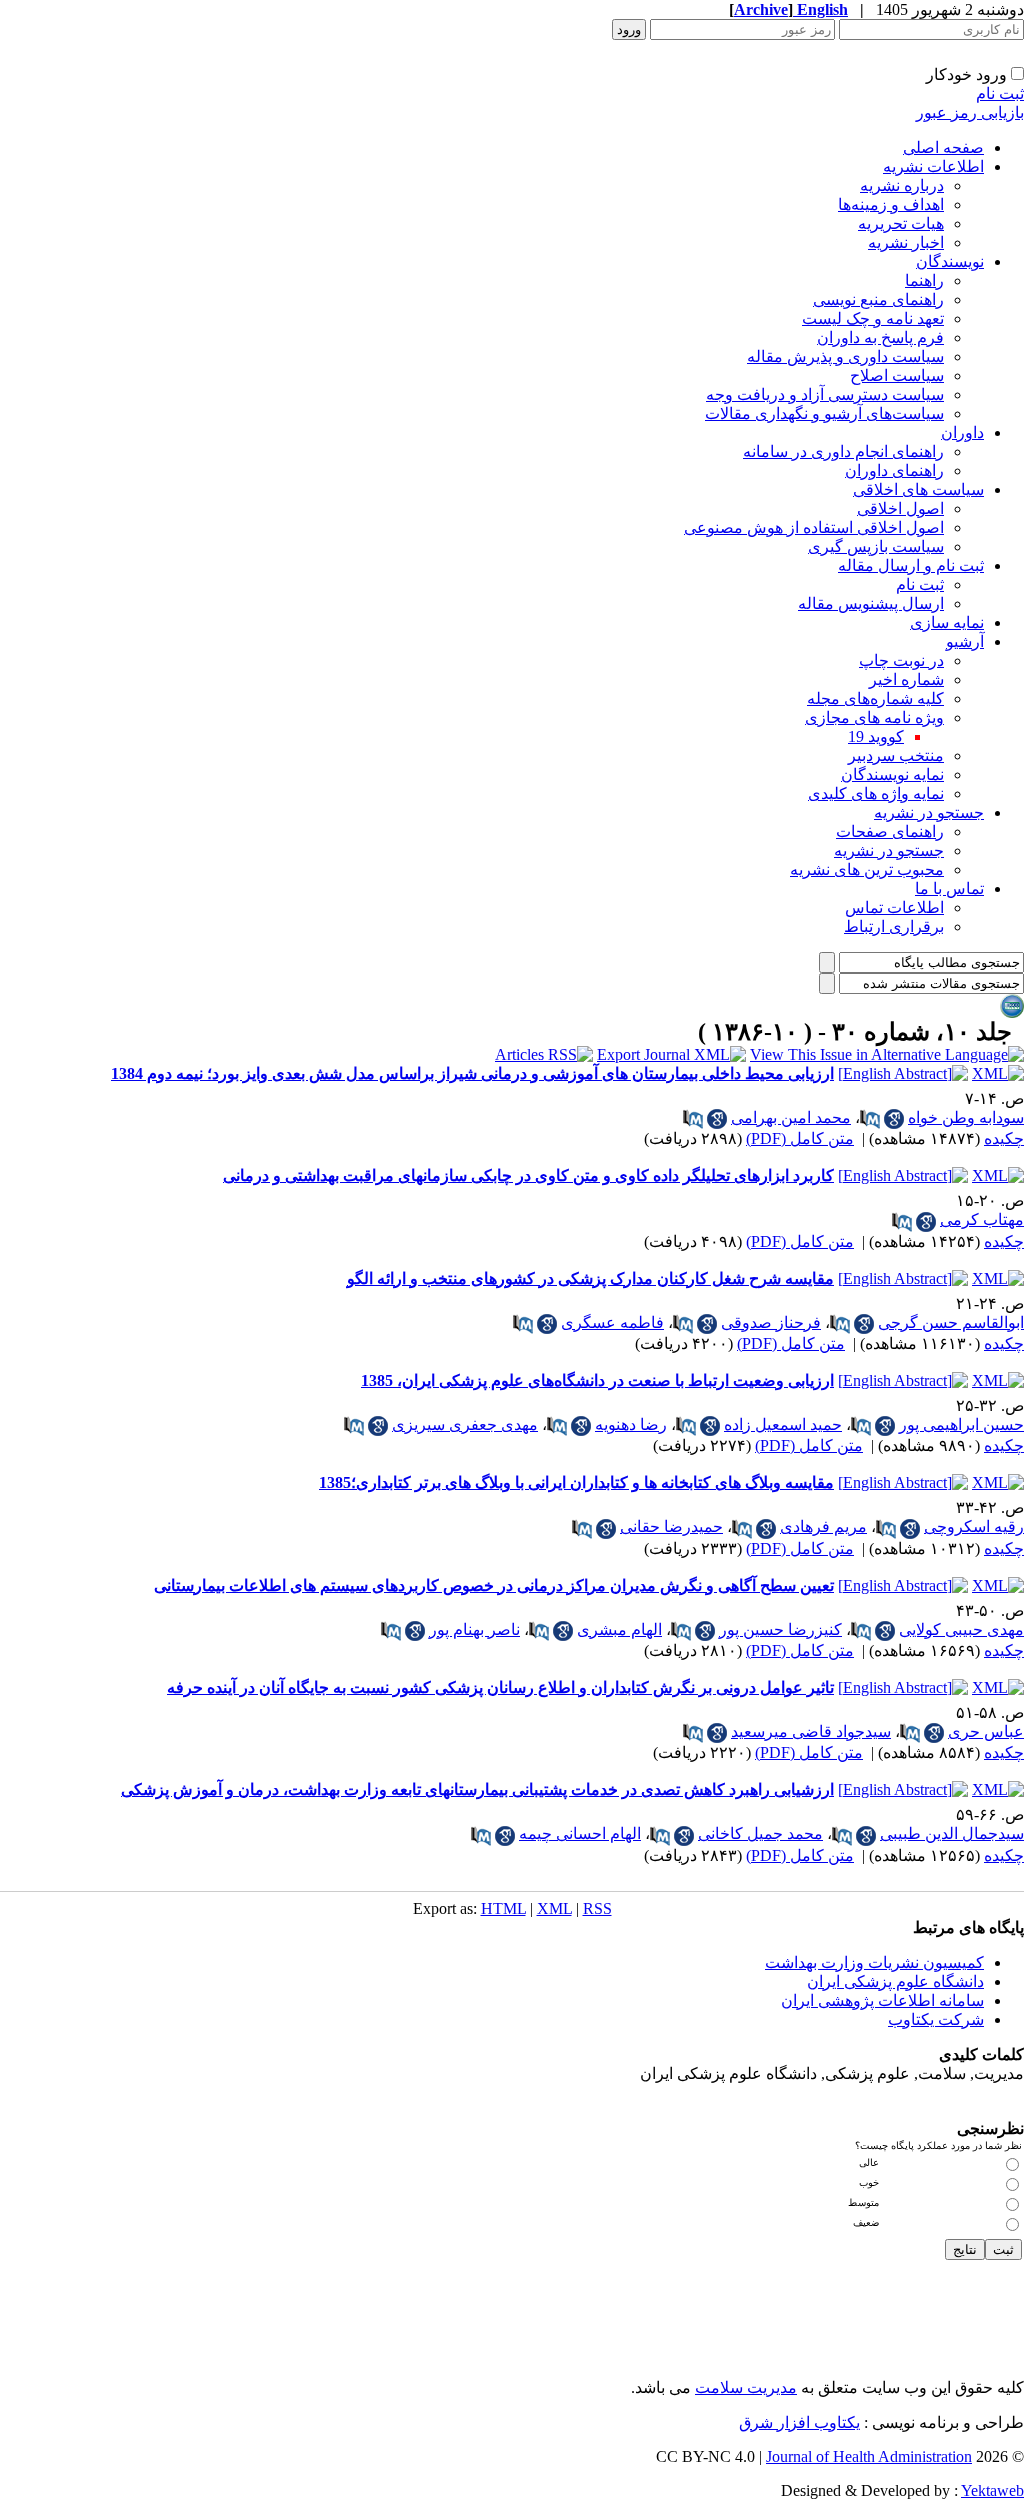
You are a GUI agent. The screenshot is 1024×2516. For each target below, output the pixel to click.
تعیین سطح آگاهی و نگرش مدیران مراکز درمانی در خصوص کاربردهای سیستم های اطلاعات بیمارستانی (494, 1585)
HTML (503, 1908)
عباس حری (986, 1731)
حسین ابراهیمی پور (961, 1424)
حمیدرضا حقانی (671, 1526)
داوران (962, 432)
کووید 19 (876, 736)
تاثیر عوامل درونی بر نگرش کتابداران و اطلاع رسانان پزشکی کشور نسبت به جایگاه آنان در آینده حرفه (500, 1687)
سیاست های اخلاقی (918, 489)
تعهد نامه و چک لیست (873, 318)
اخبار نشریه (906, 242)
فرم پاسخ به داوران (880, 337)
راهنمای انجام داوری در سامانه (843, 451)
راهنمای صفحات (890, 831)
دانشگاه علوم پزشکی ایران (895, 1981)
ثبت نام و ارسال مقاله (911, 565)
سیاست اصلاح (897, 375)
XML (554, 1908)
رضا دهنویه (631, 1424)
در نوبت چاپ (901, 660)
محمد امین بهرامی (791, 1117)
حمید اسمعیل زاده (783, 1424)
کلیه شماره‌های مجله (875, 698)
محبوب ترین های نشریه (867, 869)
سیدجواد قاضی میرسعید (811, 1731)
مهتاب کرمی (982, 1219)
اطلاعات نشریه (933, 166)
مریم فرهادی (823, 1526)
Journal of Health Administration (869, 2456)
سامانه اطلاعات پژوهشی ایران (882, 2000)
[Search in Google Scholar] (894, 1119)
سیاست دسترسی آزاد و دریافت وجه (825, 394)
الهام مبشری (619, 1629)
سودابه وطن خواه (966, 1117)
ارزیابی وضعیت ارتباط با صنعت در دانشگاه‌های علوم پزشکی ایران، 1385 (597, 1380)
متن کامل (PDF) (800, 1138)
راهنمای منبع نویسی (878, 299)
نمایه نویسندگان (892, 774)
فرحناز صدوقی (771, 1322)
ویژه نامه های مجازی (874, 717)
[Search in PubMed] (870, 1119)
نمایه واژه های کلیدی (876, 793)
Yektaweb (992, 2490)
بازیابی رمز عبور (970, 112)
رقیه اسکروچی (974, 1526)
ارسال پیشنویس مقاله (871, 603)
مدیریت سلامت (746, 2387)
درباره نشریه (902, 185)
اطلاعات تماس (894, 907)
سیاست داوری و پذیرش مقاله (845, 356)
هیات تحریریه (901, 223)
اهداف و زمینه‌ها (891, 204)
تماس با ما (949, 888)
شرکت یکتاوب (936, 2019)
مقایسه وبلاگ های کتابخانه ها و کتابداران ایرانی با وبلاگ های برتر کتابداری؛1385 (576, 1482)
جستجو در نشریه (929, 812)
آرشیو (965, 641)
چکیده (1004, 1138)
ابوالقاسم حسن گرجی (951, 1322)
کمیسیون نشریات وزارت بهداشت (874, 1962)
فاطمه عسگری (612, 1322)
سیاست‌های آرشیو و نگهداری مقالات (824, 413)
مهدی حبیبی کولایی (961, 1629)
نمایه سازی (947, 622)
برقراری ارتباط (894, 926)
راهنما (924, 280)
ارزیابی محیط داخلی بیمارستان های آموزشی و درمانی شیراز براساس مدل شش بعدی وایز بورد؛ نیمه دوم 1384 (472, 1073)
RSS (597, 1908)
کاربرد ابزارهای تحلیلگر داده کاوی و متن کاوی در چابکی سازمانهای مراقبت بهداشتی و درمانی (528, 1175)
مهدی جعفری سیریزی (465, 1424)
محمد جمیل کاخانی (760, 1833)
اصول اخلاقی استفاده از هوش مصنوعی (814, 527)
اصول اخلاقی (900, 508)
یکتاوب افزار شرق (799, 2422)
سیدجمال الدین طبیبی (952, 1833)
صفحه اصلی (943, 147)
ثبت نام (1000, 93)
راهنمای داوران (894, 470)
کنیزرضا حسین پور (780, 1629)
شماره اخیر (906, 679)
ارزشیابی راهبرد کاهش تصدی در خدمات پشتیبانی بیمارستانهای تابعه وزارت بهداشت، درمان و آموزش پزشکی (477, 1789)
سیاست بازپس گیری (876, 546)
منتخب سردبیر (896, 755)
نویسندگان (950, 261)
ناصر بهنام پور (474, 1629)
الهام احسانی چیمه (580, 1833)
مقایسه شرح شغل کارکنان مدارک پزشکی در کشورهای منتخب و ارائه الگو (590, 1278)
